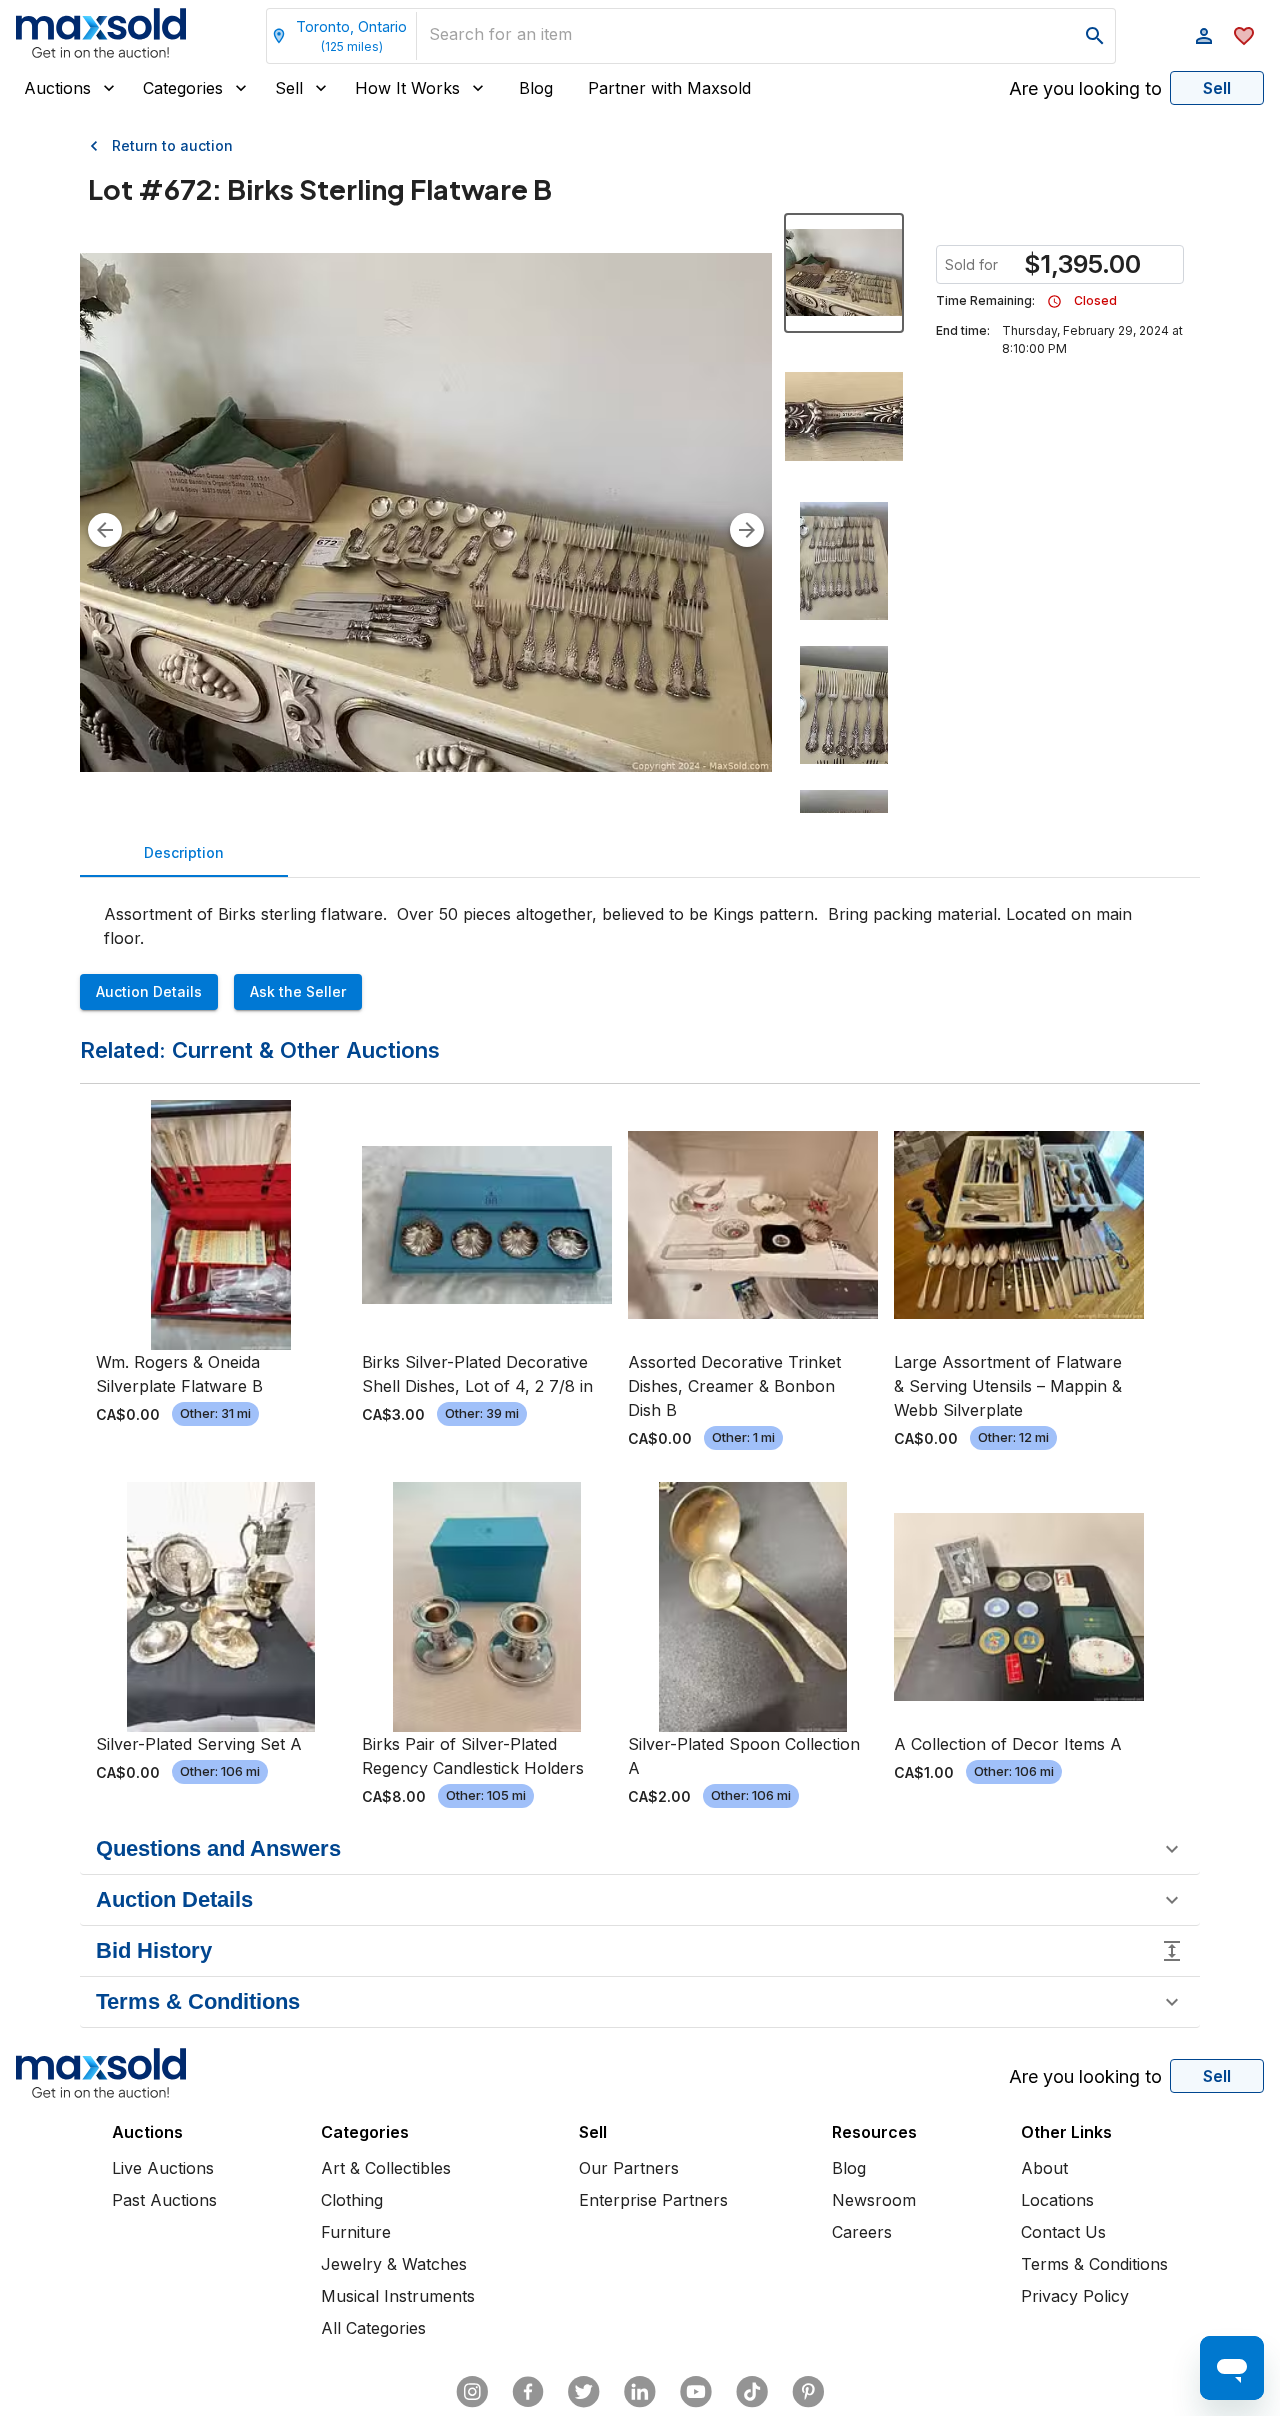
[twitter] (584, 2392)
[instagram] (472, 2392)
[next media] (747, 530)
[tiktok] (752, 2392)
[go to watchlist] (1244, 36)
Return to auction (172, 145)
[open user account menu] (1204, 36)
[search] (1095, 36)
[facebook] (528, 2392)
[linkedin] (640, 2392)
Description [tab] (184, 852)
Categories (183, 88)
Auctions (57, 88)
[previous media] (105, 530)
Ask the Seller (298, 991)
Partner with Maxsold (669, 88)
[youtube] (696, 2392)
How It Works (407, 88)
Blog (536, 88)
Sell (289, 88)
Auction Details (149, 991)
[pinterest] (808, 2392)
